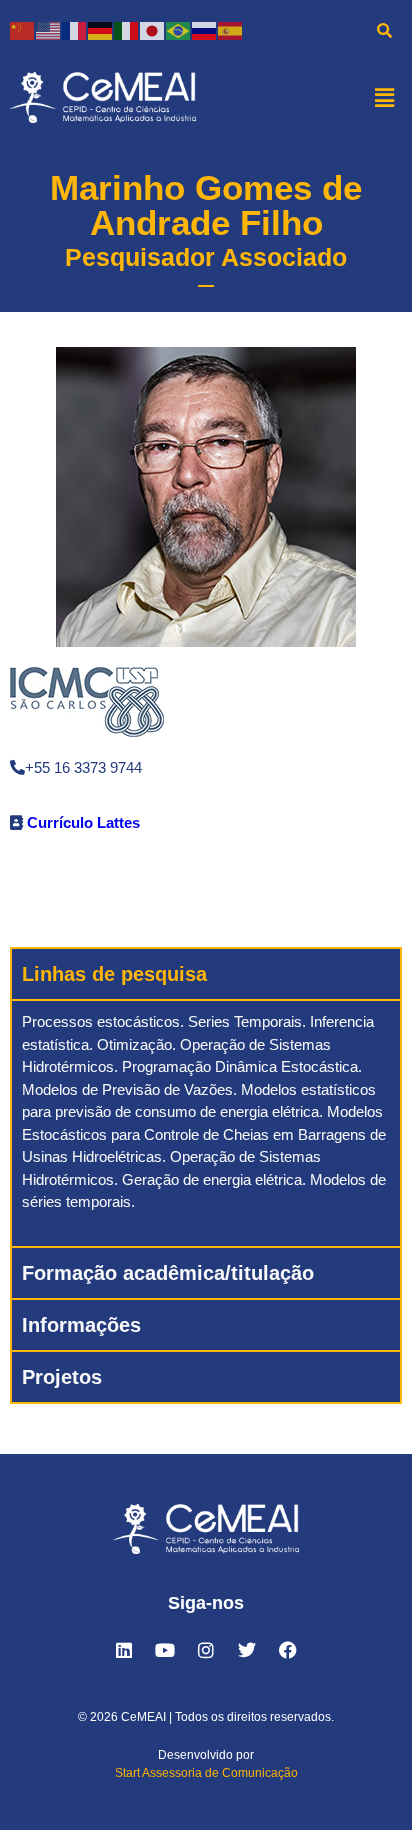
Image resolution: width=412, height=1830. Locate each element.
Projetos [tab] (62, 1377)
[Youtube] (165, 1650)
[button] (385, 97)
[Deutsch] (101, 29)
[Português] (179, 29)
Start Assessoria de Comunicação (206, 1773)
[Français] (75, 29)
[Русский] (205, 29)
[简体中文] (23, 29)
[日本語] (153, 29)
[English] (49, 29)
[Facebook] (288, 1650)
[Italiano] (127, 29)
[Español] (231, 29)
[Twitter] (247, 1650)
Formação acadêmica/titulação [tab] (168, 1273)
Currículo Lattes (83, 822)
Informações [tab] (81, 1325)
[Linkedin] (124, 1650)
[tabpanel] (206, 1122)
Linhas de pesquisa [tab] (114, 974)
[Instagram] (206, 1650)
